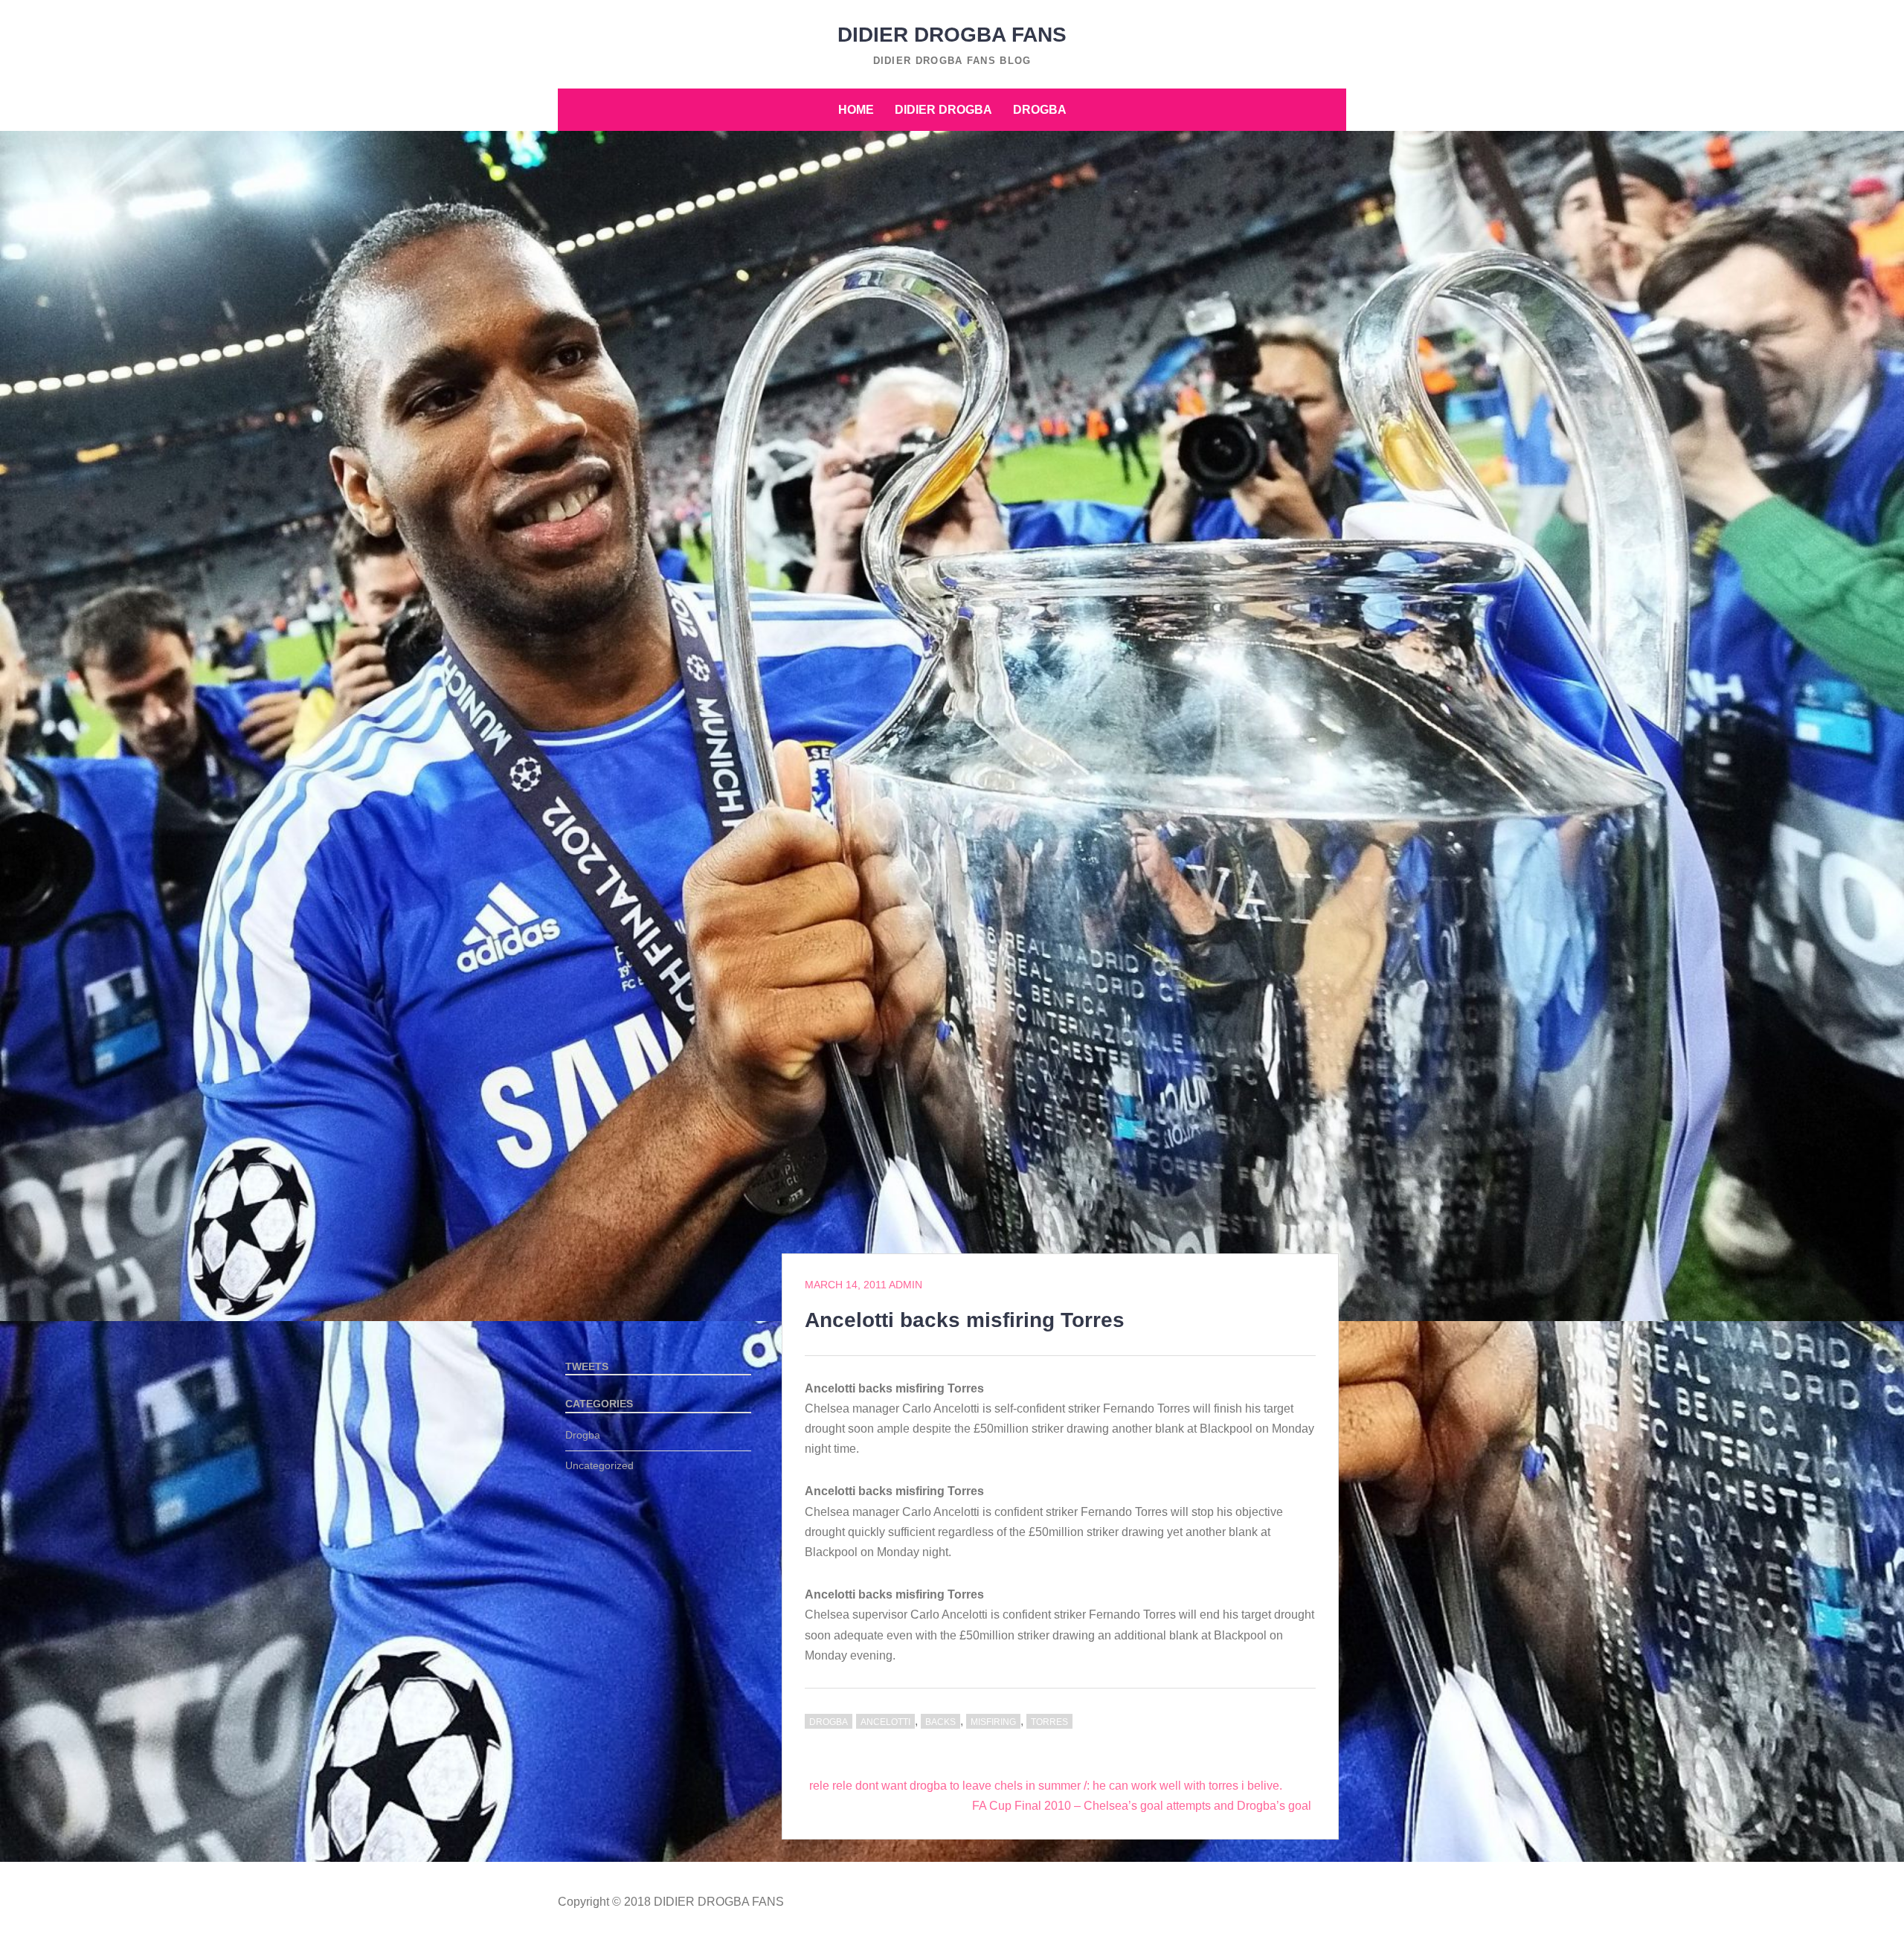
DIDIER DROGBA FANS (952, 35)
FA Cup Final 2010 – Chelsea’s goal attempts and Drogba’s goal (1142, 1806)
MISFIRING (993, 1722)
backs (940, 1722)
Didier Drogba (943, 110)
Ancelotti (885, 1722)
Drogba (1040, 110)
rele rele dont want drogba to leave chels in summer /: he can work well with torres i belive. (1046, 1786)
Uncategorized (599, 1465)
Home (856, 110)
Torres (1049, 1722)
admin (906, 1285)
